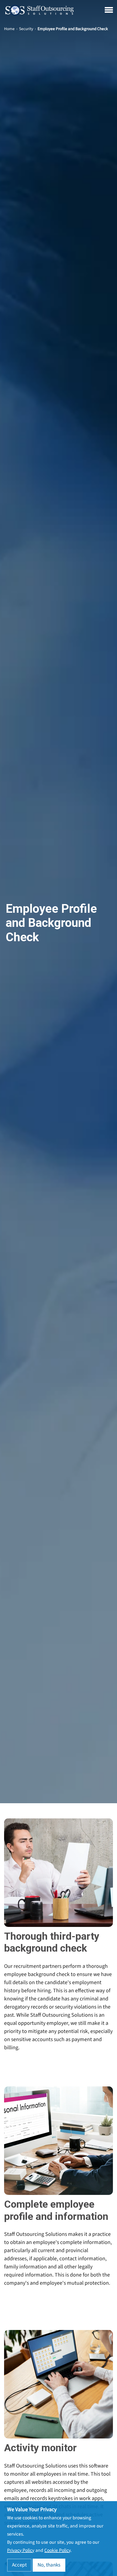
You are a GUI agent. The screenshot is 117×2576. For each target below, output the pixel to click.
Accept (19, 2565)
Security (26, 29)
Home (9, 29)
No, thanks (49, 2565)
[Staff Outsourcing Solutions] (39, 10)
